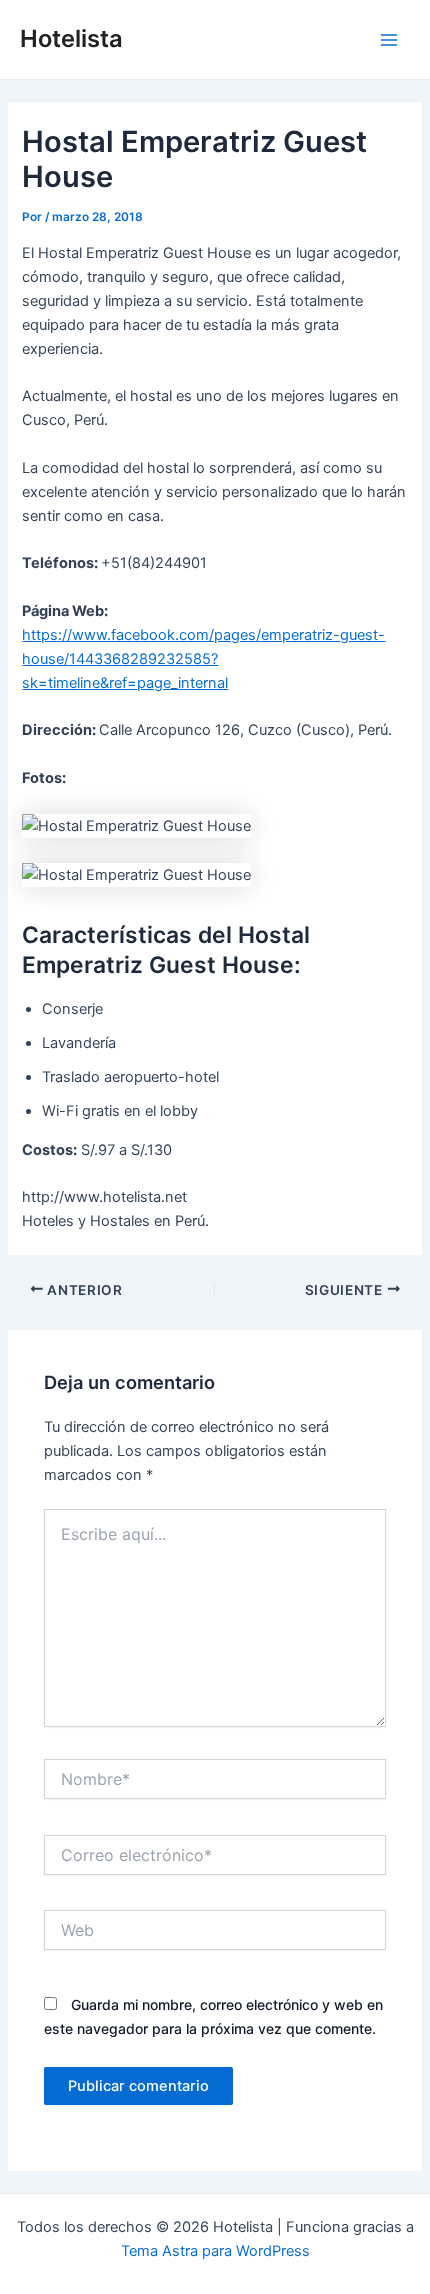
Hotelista (71, 38)
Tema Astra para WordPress (215, 2251)
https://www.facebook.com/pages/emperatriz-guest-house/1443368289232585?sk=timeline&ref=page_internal (203, 659)
